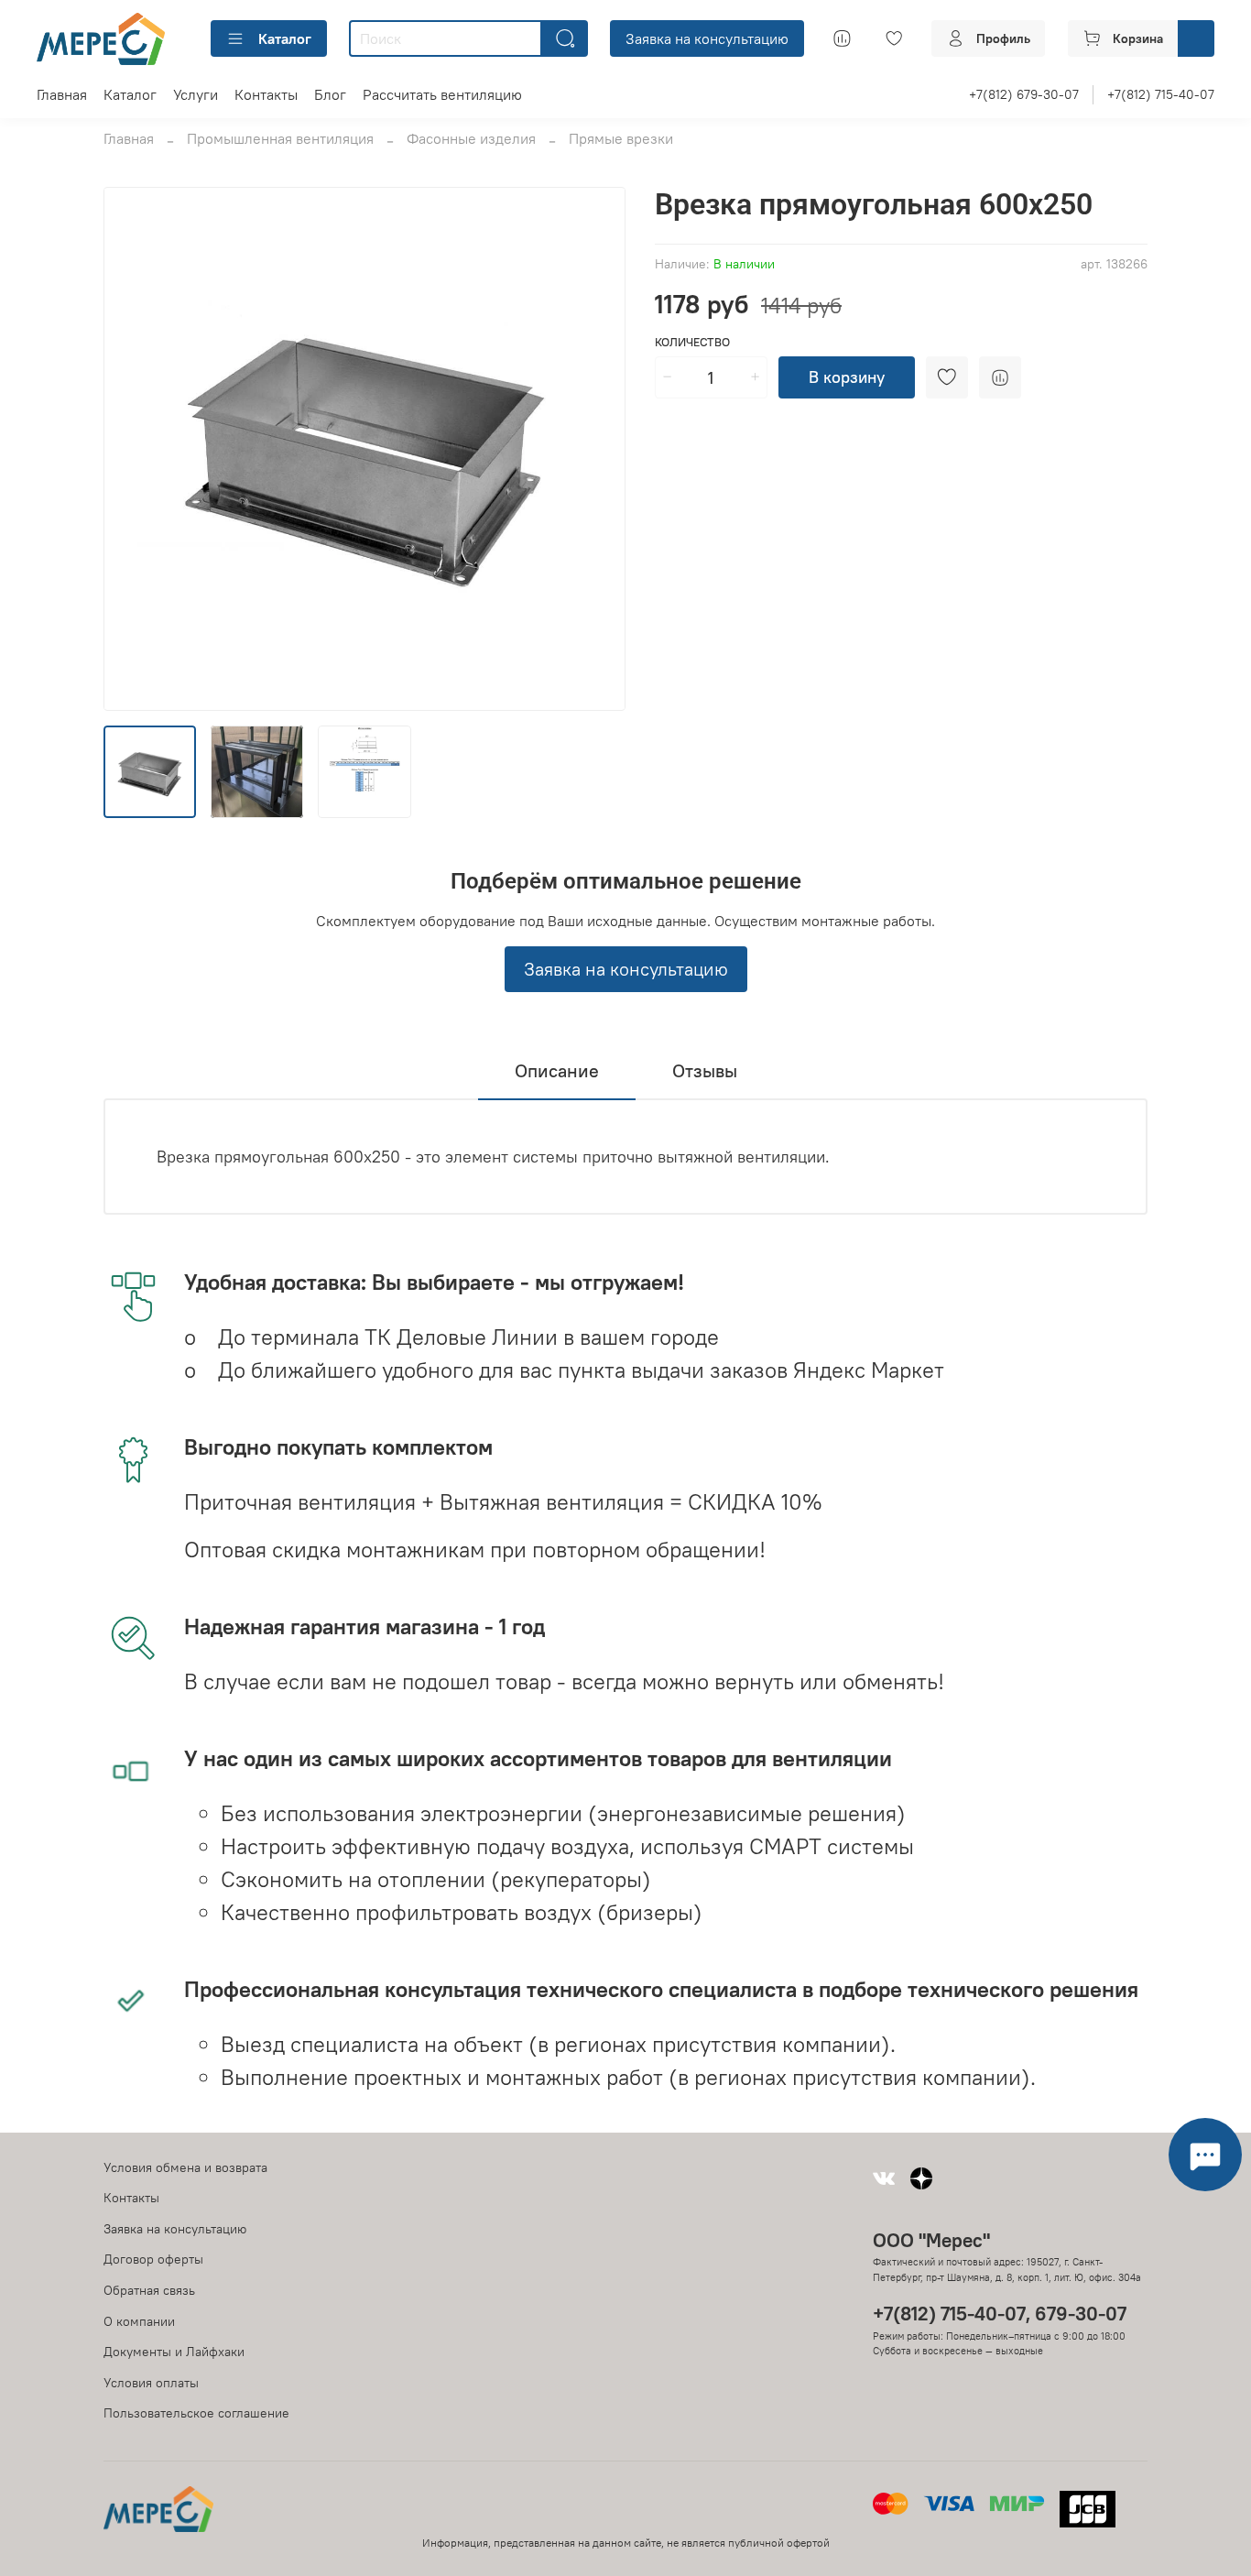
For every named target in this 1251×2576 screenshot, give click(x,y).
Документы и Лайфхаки (174, 2352)
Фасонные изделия (471, 138)
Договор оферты (153, 2259)
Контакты (266, 94)
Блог (330, 94)
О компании (139, 2321)
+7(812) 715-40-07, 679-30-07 (1000, 2314)
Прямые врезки (621, 138)
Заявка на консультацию (707, 38)
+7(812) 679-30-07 (1024, 94)
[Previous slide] (133, 449)
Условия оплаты (151, 2383)
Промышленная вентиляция (280, 138)
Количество (692, 342)
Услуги (196, 94)
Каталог (285, 38)
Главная (62, 94)
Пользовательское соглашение (196, 2413)
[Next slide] (596, 449)
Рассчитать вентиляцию (442, 94)
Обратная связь (149, 2290)
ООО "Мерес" (931, 2240)
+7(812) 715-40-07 (1161, 94)
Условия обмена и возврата (185, 2167)
